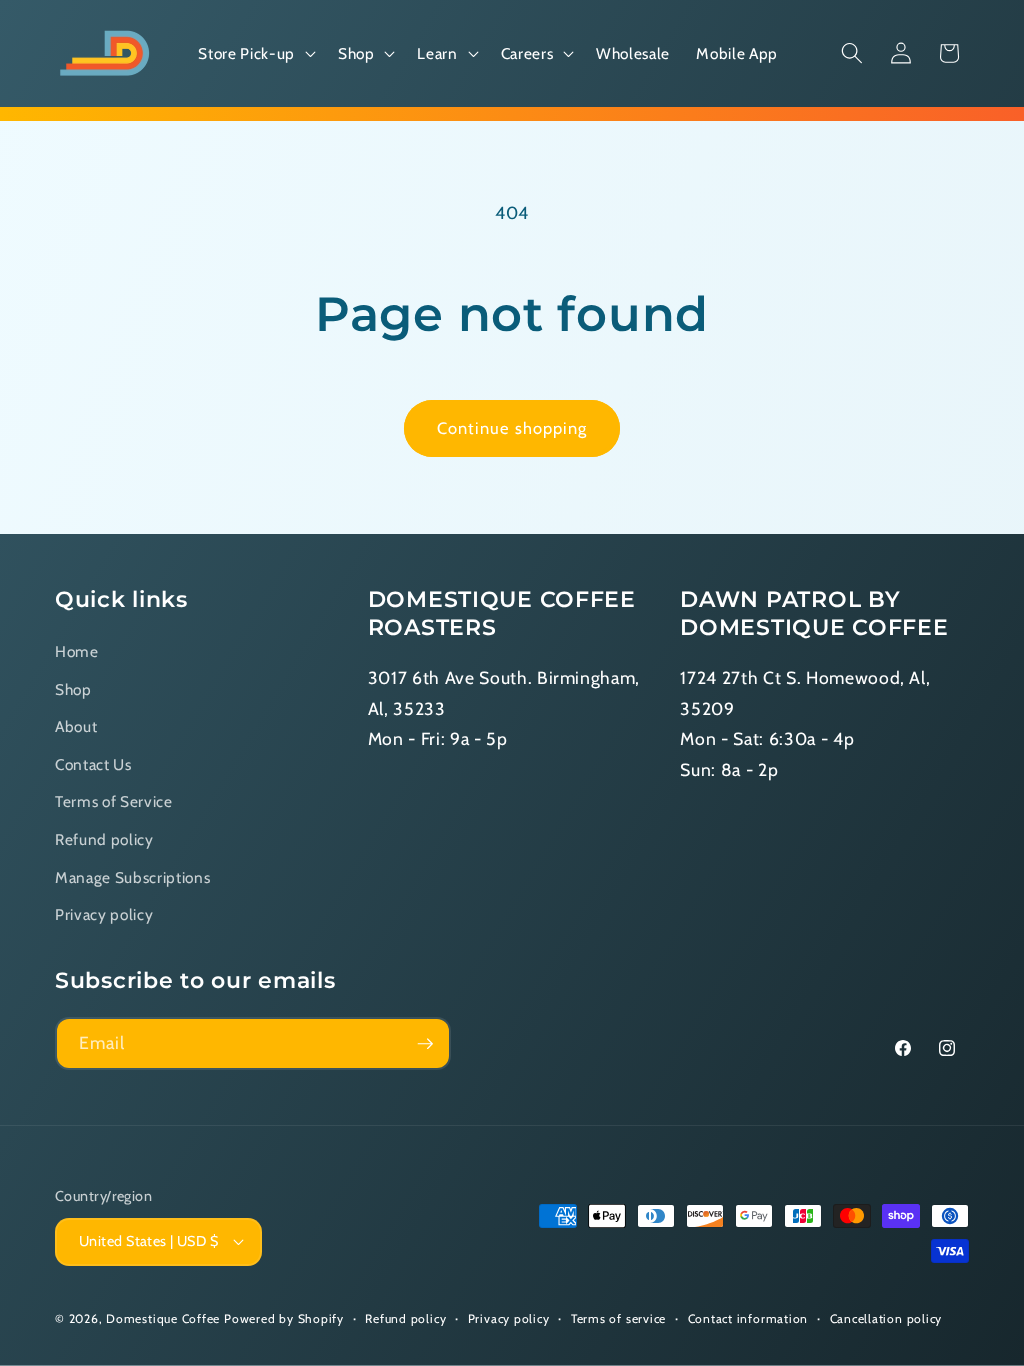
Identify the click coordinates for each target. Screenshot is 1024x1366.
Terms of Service (114, 801)
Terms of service (618, 1318)
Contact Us (93, 764)
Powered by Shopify (284, 1318)
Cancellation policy (886, 1318)
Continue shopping (512, 428)
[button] (254, 54)
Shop (73, 689)
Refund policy (104, 839)
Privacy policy (104, 914)
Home (77, 651)
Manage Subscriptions (132, 877)
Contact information (748, 1318)
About (76, 726)
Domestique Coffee (163, 1318)
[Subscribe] (425, 1044)
